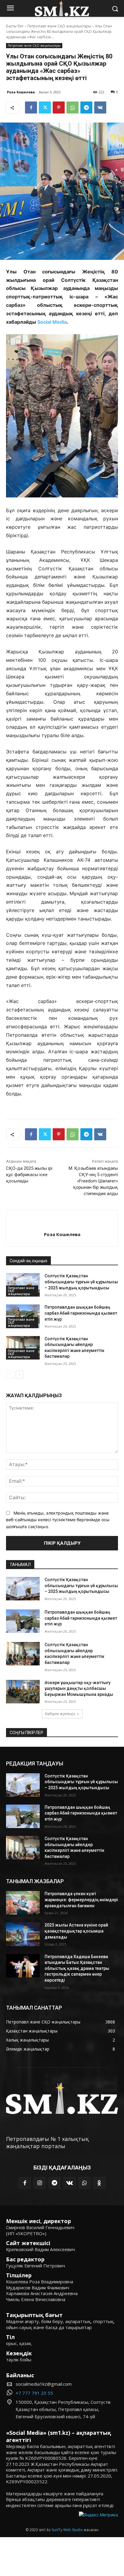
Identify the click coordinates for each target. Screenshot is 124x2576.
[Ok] (99, 2183)
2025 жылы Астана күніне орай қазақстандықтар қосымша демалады (76, 1931)
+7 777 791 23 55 (34, 2393)
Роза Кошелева (21, 92)
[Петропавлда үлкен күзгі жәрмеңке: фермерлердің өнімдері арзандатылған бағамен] (23, 1903)
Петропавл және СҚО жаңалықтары (59, 26)
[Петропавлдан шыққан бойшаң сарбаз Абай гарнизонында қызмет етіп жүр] (23, 1316)
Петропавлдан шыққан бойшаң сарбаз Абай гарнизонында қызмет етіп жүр (81, 1313)
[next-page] (19, 1375)
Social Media (52, 322)
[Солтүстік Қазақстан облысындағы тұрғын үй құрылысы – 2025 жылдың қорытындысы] (23, 1285)
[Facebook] (31, 107)
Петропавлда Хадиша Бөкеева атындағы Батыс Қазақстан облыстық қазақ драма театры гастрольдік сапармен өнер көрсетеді (77, 1968)
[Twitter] (45, 107)
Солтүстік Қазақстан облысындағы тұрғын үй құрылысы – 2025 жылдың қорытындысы (81, 1282)
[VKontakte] (70, 2183)
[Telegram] (86, 107)
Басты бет (15, 26)
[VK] (100, 107)
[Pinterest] (59, 107)
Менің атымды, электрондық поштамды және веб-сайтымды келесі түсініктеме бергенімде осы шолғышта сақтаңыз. (58, 1520)
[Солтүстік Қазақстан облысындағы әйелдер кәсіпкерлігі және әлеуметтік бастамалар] (23, 1348)
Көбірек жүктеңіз (60, 1714)
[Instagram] (40, 2183)
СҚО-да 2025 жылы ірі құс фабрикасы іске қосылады (29, 1175)
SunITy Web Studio (67, 2530)
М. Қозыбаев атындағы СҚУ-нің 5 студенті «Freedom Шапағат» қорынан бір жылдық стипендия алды (93, 1181)
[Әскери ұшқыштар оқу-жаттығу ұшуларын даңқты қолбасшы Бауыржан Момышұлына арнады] (23, 1692)
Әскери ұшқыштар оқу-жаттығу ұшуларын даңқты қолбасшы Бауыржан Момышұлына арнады (79, 1688)
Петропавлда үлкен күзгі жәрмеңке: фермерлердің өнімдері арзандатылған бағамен (81, 1900)
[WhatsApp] (73, 107)
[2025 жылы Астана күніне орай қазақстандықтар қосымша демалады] (23, 1934)
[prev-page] (10, 1375)
